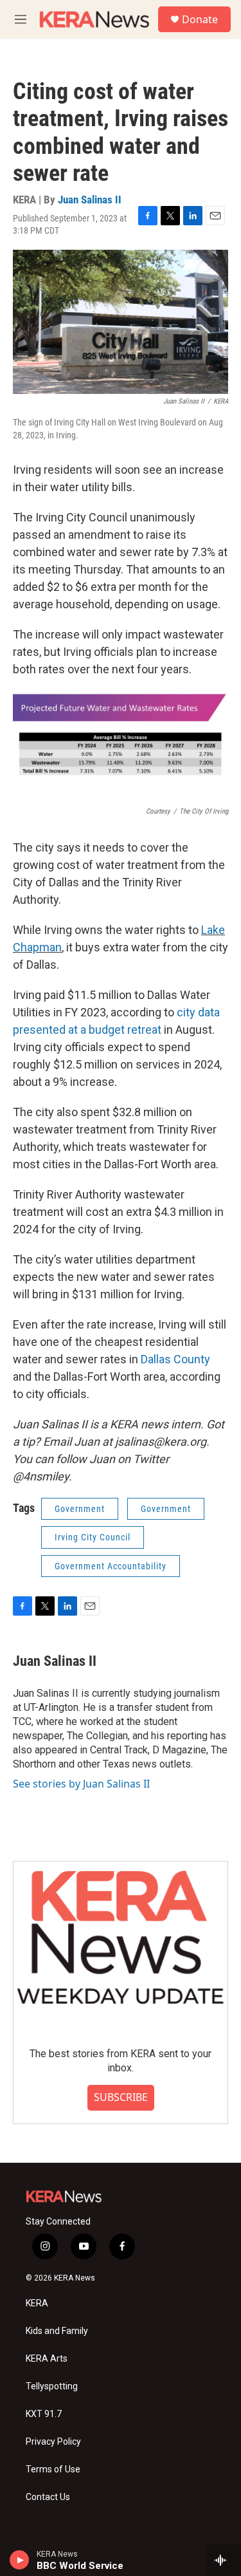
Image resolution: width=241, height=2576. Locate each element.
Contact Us (48, 2497)
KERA (37, 2303)
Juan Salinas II (90, 200)
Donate (200, 19)
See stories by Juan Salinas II (81, 1784)
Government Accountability (111, 1566)
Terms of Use (53, 2469)
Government (80, 1509)
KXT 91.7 (44, 2414)
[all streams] (224, 2560)
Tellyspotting (52, 2386)
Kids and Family (57, 2331)
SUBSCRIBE (121, 2097)
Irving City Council (93, 1537)
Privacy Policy (53, 2442)
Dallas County (175, 1359)
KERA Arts (47, 2359)
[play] (20, 2560)
